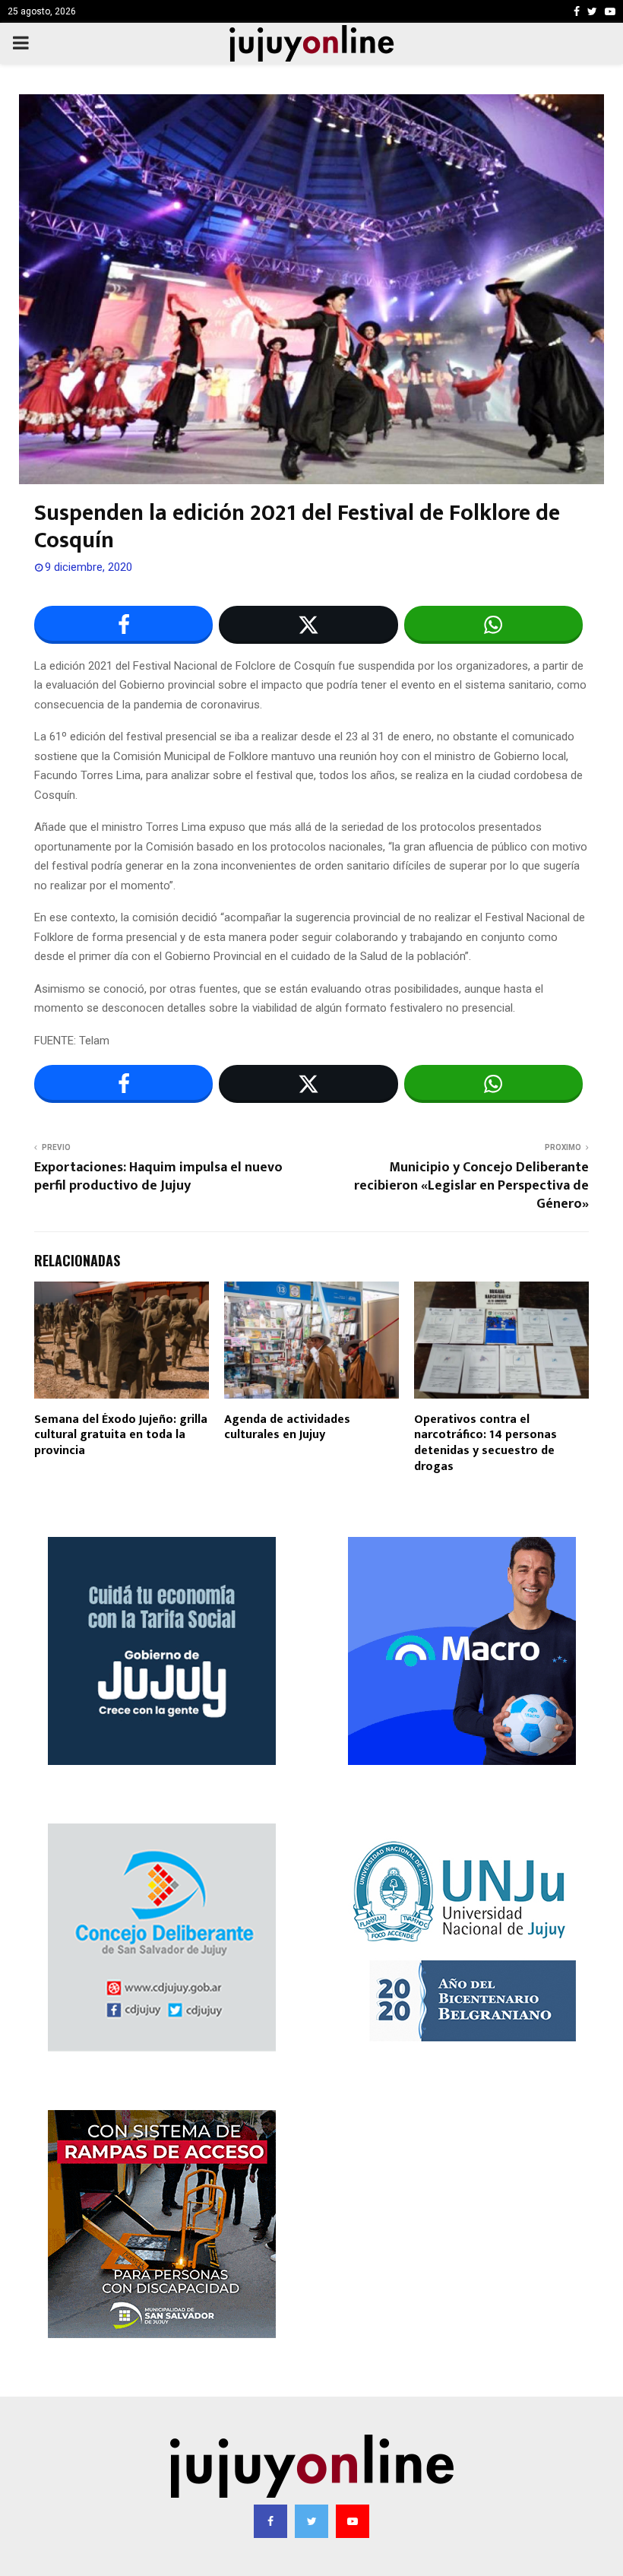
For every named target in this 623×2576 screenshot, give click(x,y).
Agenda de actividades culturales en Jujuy (287, 1427)
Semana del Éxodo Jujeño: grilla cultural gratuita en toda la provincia (121, 1435)
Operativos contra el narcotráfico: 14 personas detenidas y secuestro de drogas (485, 1443)
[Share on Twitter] (308, 625)
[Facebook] (270, 2521)
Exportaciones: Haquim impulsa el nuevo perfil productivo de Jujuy (158, 1177)
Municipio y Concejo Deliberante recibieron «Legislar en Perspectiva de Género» (471, 1186)
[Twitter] (311, 2521)
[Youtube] (353, 2521)
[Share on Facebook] (123, 625)
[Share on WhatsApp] (493, 625)
